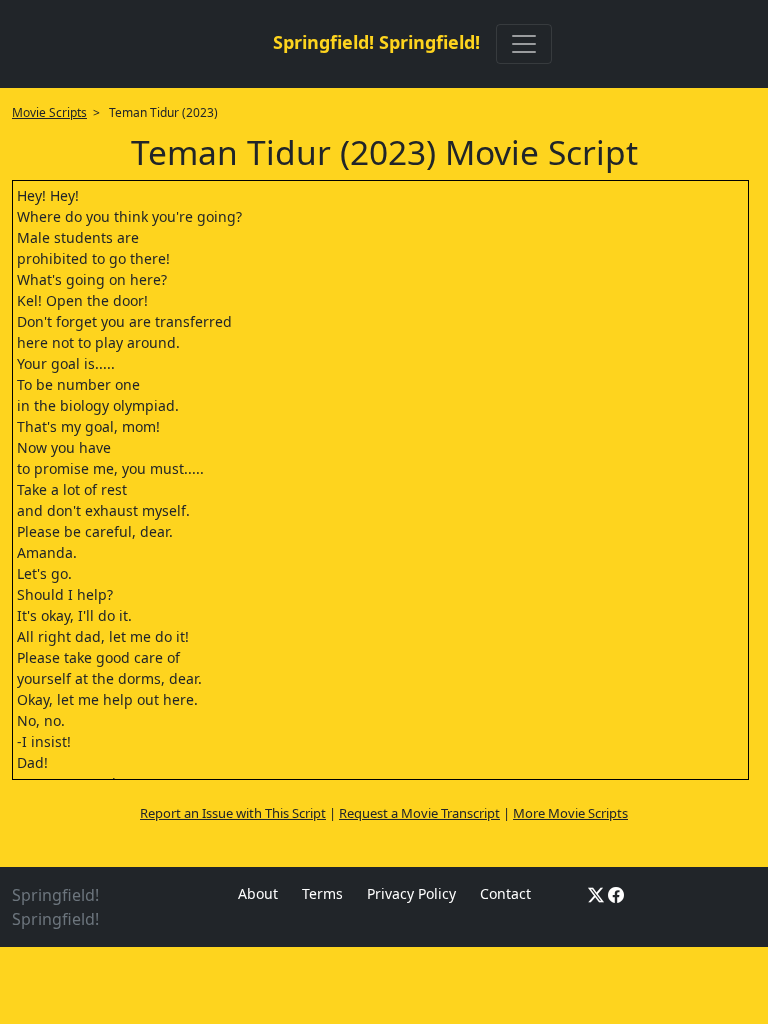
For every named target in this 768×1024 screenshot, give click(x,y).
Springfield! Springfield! (376, 42)
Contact (505, 893)
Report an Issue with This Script (233, 813)
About (258, 893)
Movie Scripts (49, 112)
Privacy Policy (411, 893)
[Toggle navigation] (524, 44)
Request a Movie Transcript (419, 813)
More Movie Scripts (570, 813)
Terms (322, 893)
